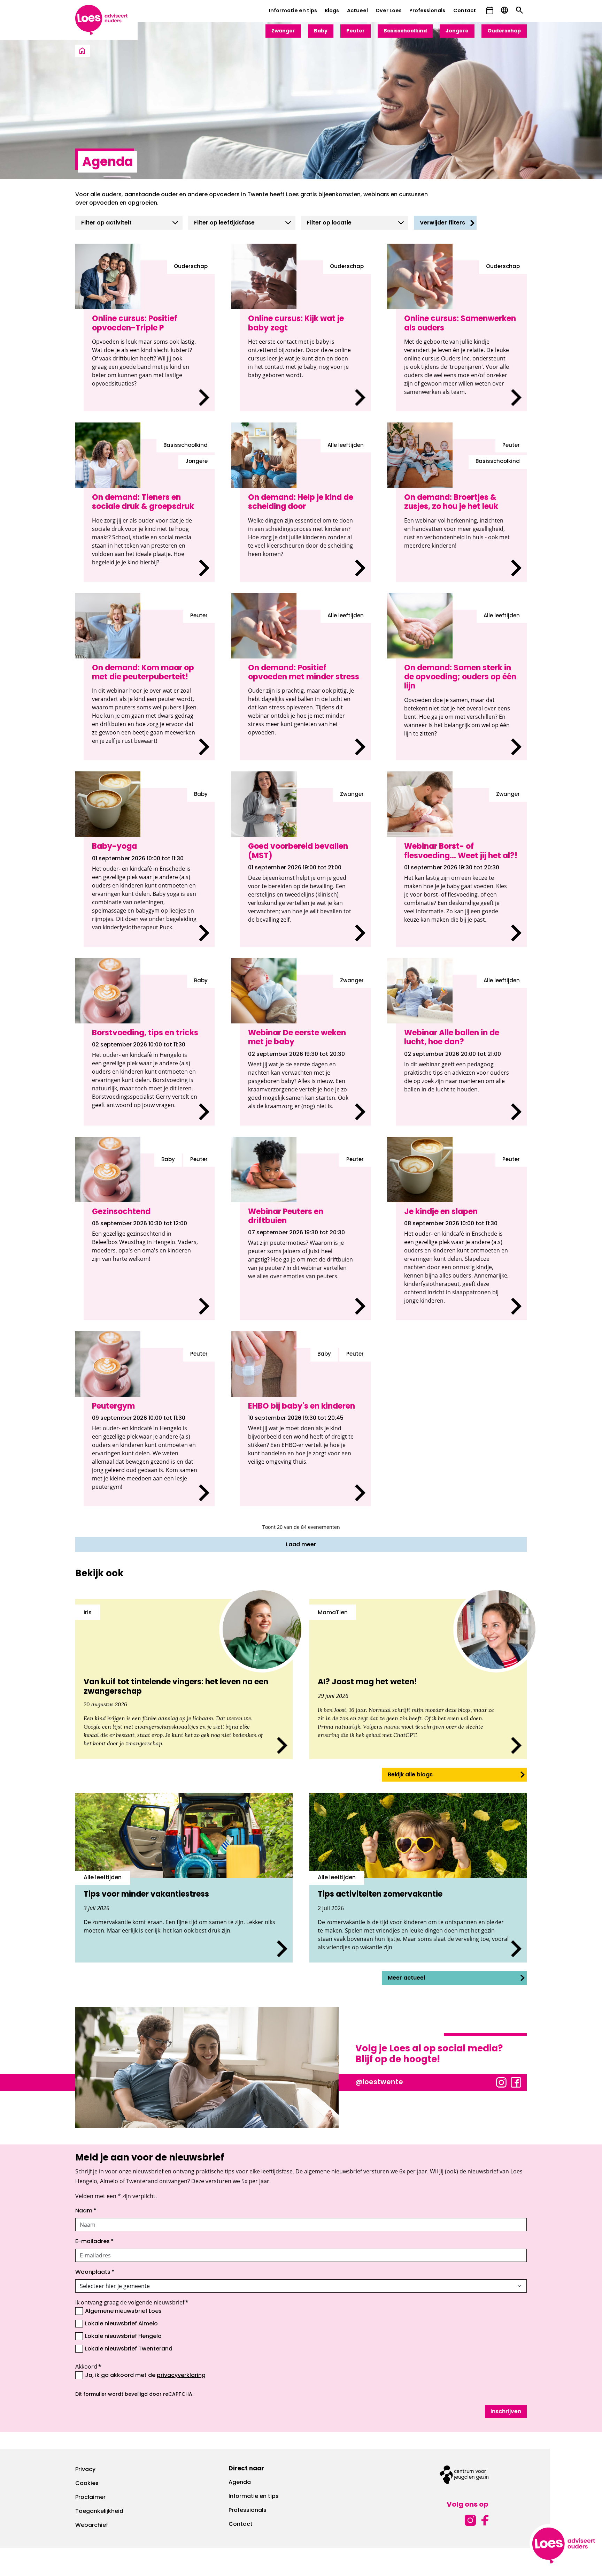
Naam (86, 2211)
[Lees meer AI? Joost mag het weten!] (418, 1679)
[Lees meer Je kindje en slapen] (461, 1237)
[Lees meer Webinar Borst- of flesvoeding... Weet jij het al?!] (461, 867)
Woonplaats (95, 2272)
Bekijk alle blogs (410, 1775)
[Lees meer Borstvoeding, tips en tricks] (149, 1050)
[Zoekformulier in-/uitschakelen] (519, 10)
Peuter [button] (356, 31)
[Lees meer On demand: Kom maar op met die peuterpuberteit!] (149, 685)
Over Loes (389, 11)
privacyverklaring (181, 2376)
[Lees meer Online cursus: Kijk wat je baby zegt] (305, 336)
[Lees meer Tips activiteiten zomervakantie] (418, 1878)
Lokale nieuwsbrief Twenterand (129, 2349)
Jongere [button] (457, 31)
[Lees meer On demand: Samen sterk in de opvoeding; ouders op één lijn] (461, 685)
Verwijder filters (442, 223)
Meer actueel (406, 1978)
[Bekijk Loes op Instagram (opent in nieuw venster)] (501, 2082)
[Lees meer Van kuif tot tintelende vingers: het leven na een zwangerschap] (184, 1679)
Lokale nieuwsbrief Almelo (121, 2324)
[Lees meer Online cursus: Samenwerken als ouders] (461, 336)
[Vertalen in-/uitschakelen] (504, 10)
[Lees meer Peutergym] (149, 1427)
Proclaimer (90, 2498)
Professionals (427, 11)
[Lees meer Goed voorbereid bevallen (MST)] (305, 867)
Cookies (87, 2484)
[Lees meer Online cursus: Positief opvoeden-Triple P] (149, 336)
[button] (490, 11)
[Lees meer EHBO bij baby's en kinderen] (305, 1427)
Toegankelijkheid (99, 2512)
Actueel (357, 11)
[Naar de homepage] (82, 51)
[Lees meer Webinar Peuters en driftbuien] (305, 1237)
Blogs (332, 11)
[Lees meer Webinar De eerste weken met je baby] (305, 1050)
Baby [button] (321, 31)
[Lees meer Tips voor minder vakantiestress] (184, 1878)
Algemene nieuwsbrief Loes (123, 2311)
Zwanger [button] (283, 31)
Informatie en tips (293, 11)
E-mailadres (95, 2242)
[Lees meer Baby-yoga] (149, 867)
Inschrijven (506, 2412)
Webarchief (92, 2525)
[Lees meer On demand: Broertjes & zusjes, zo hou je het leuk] (461, 510)
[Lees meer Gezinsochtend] (149, 1237)
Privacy (85, 2470)
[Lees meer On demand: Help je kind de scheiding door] (305, 510)
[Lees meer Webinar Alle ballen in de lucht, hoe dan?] (461, 1050)
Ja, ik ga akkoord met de (145, 2375)
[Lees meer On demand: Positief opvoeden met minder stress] (305, 685)
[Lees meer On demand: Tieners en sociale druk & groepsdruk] (149, 510)
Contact (465, 11)
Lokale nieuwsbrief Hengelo (123, 2337)
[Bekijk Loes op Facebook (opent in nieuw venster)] (516, 2082)
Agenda (240, 2483)
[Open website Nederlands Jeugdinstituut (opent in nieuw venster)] (464, 2475)
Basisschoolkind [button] (405, 31)
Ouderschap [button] (504, 31)
